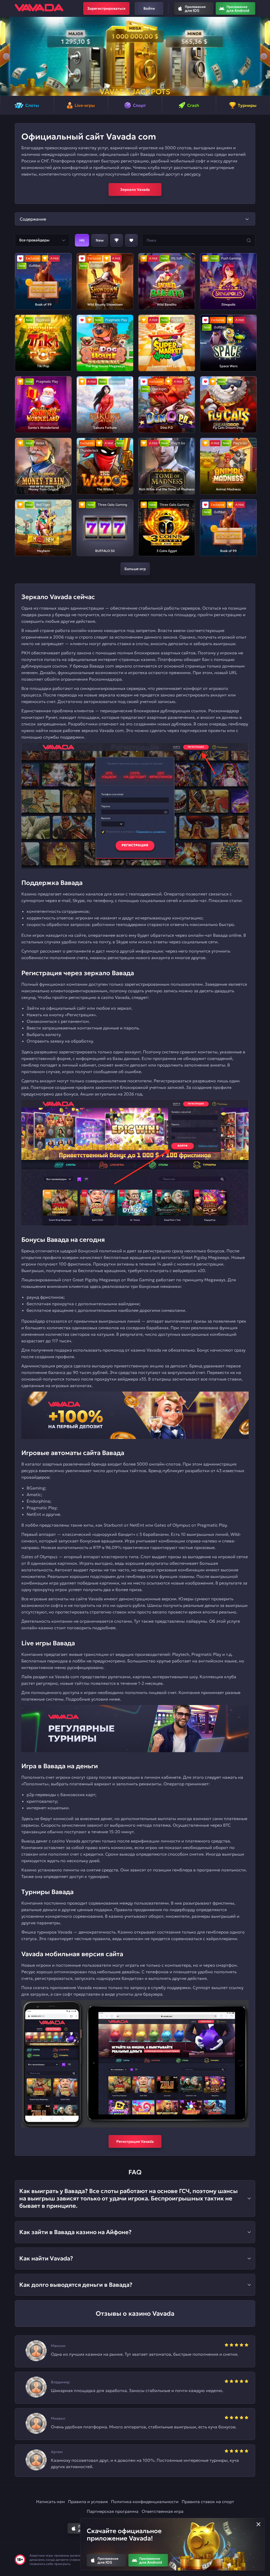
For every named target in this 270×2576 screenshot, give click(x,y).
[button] (6, 56)
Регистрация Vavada (135, 2141)
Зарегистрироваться (106, 8)
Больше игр (135, 569)
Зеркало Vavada (135, 190)
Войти (149, 8)
